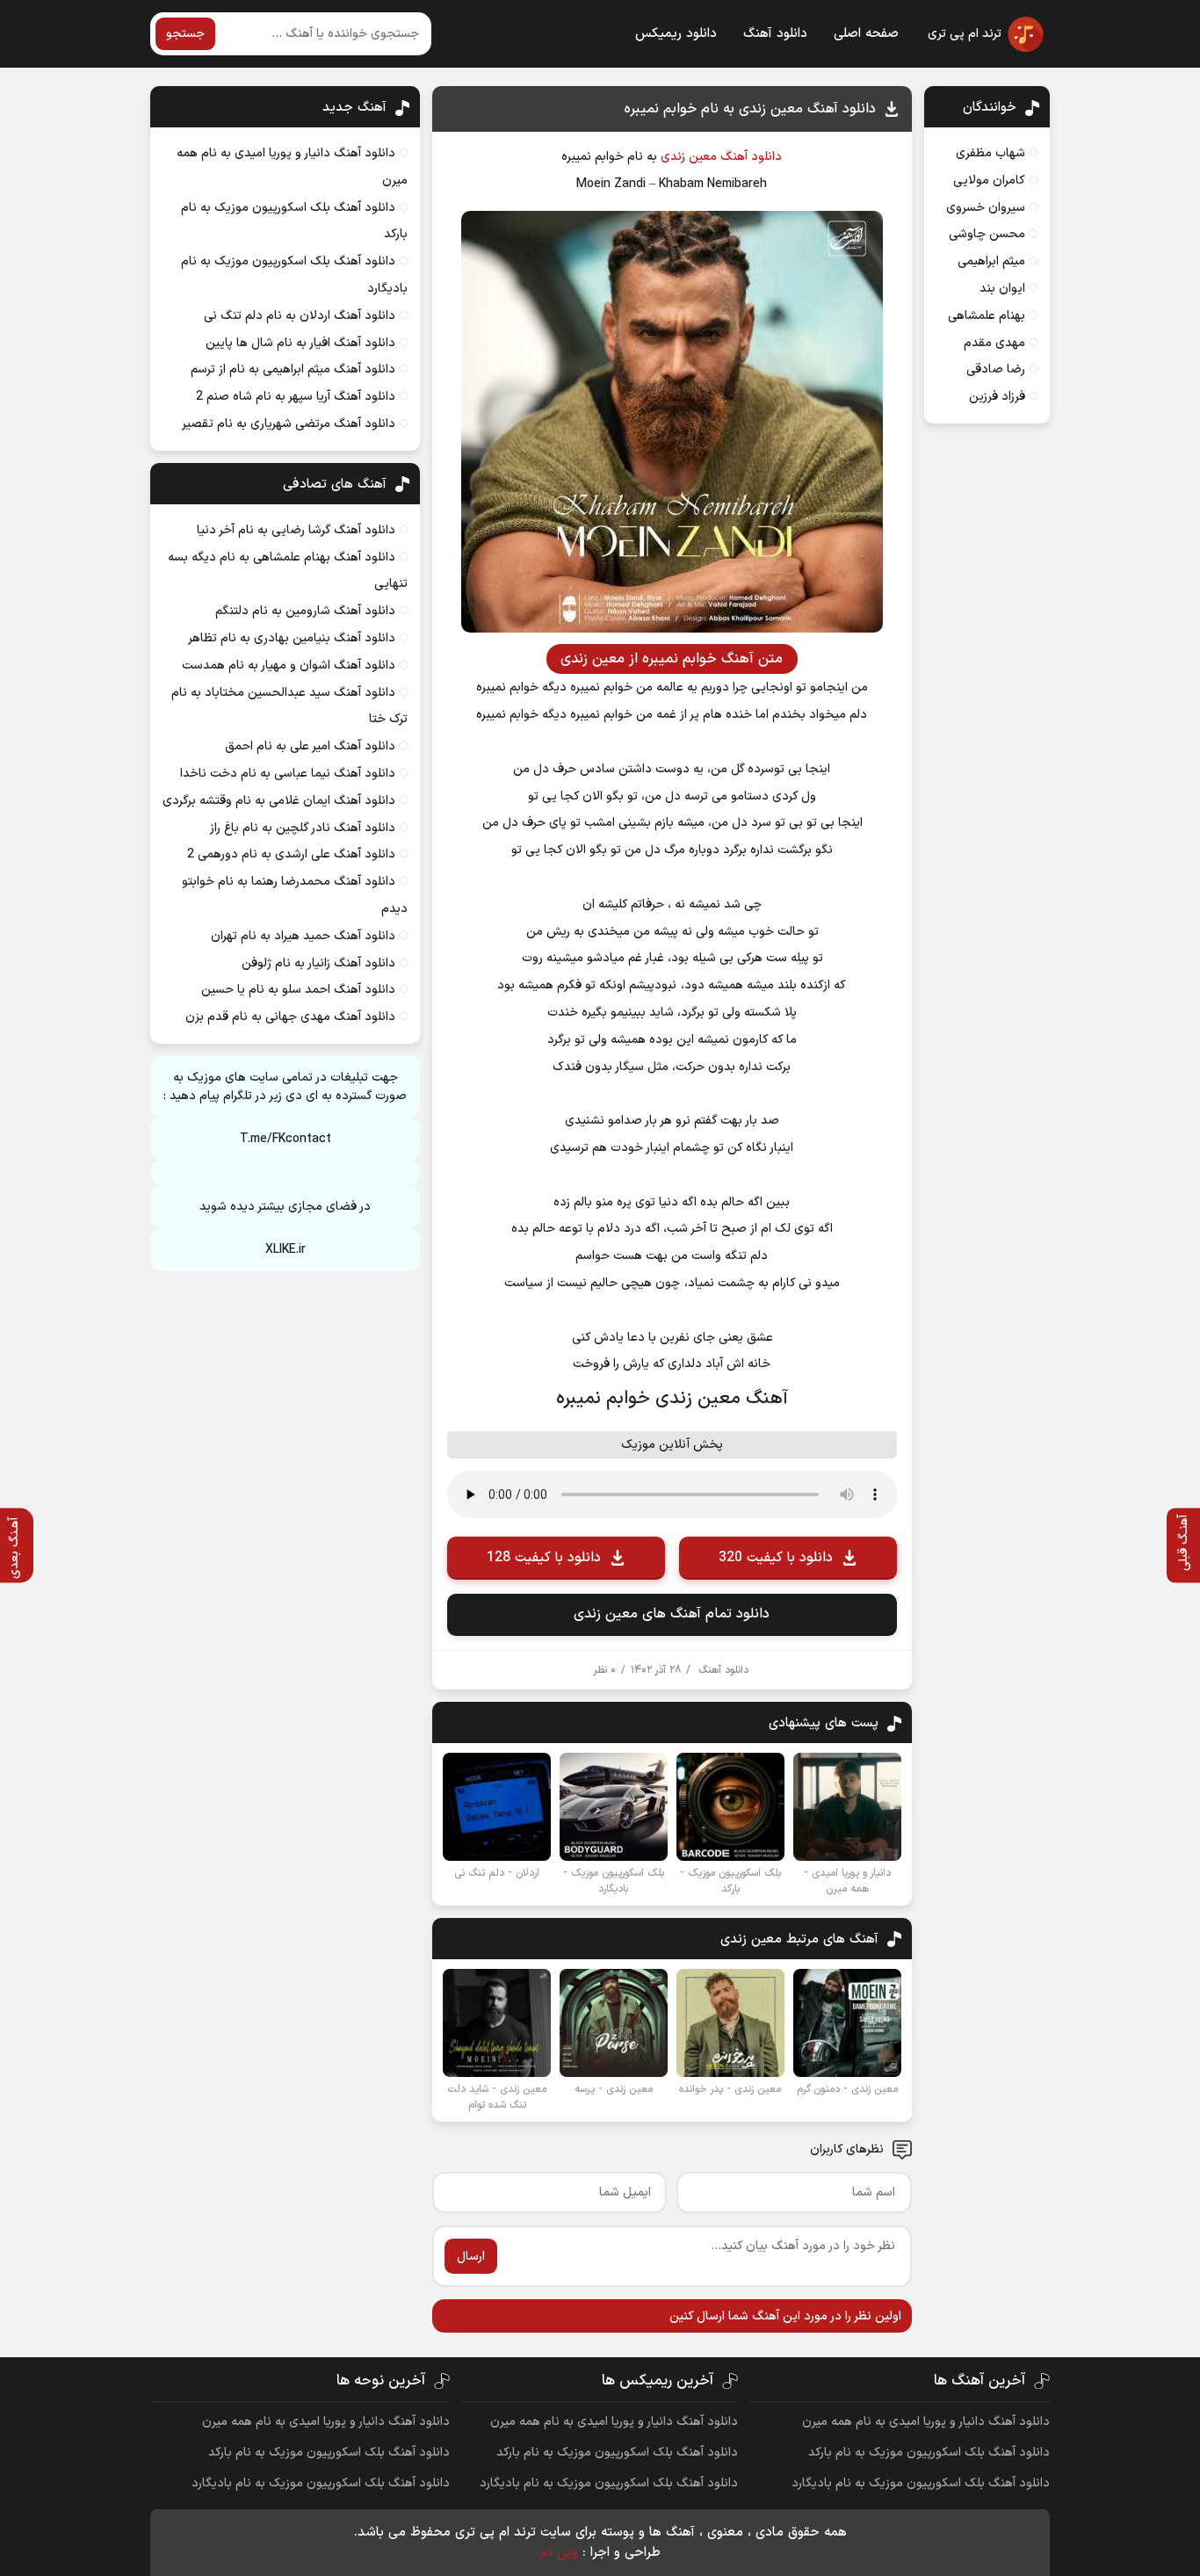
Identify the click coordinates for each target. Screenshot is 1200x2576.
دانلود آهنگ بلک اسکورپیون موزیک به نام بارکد (929, 2453)
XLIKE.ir (286, 1250)
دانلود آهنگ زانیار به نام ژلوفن (318, 963)
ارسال (471, 2257)
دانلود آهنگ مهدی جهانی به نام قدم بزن (290, 1017)
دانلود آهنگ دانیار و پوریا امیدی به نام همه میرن (926, 2422)
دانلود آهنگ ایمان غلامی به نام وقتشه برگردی (279, 801)
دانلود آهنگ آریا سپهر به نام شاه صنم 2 (296, 397)
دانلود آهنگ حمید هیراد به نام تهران (303, 936)
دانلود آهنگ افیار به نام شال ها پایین (300, 343)
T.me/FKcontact (286, 1139)
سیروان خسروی (986, 208)
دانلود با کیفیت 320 (776, 1558)
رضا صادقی (996, 369)
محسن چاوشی (987, 234)
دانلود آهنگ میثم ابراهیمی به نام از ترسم (293, 369)
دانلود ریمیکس (676, 34)
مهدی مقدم (994, 343)
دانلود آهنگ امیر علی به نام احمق (310, 746)
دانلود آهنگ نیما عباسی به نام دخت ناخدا (288, 774)
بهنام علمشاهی (987, 316)
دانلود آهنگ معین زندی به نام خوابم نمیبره (750, 109)
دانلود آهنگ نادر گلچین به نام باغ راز (303, 828)
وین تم (559, 2553)
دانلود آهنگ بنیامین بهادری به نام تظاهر (292, 638)
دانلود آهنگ (775, 34)
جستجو (185, 34)
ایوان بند (1002, 289)
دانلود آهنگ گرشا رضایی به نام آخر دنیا (296, 530)
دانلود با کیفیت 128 (544, 1558)
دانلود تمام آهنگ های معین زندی (672, 1614)
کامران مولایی (989, 181)
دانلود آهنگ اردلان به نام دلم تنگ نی (300, 316)
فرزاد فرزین (997, 397)
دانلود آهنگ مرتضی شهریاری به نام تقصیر (289, 424)
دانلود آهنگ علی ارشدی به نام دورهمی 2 (291, 854)
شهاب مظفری (990, 153)
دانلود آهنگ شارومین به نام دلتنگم (305, 611)
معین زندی (689, 157)
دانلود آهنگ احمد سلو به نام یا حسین (298, 990)
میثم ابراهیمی (991, 261)
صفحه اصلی (866, 34)
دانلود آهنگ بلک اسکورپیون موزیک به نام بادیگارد (921, 2483)
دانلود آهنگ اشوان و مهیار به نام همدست (289, 666)
